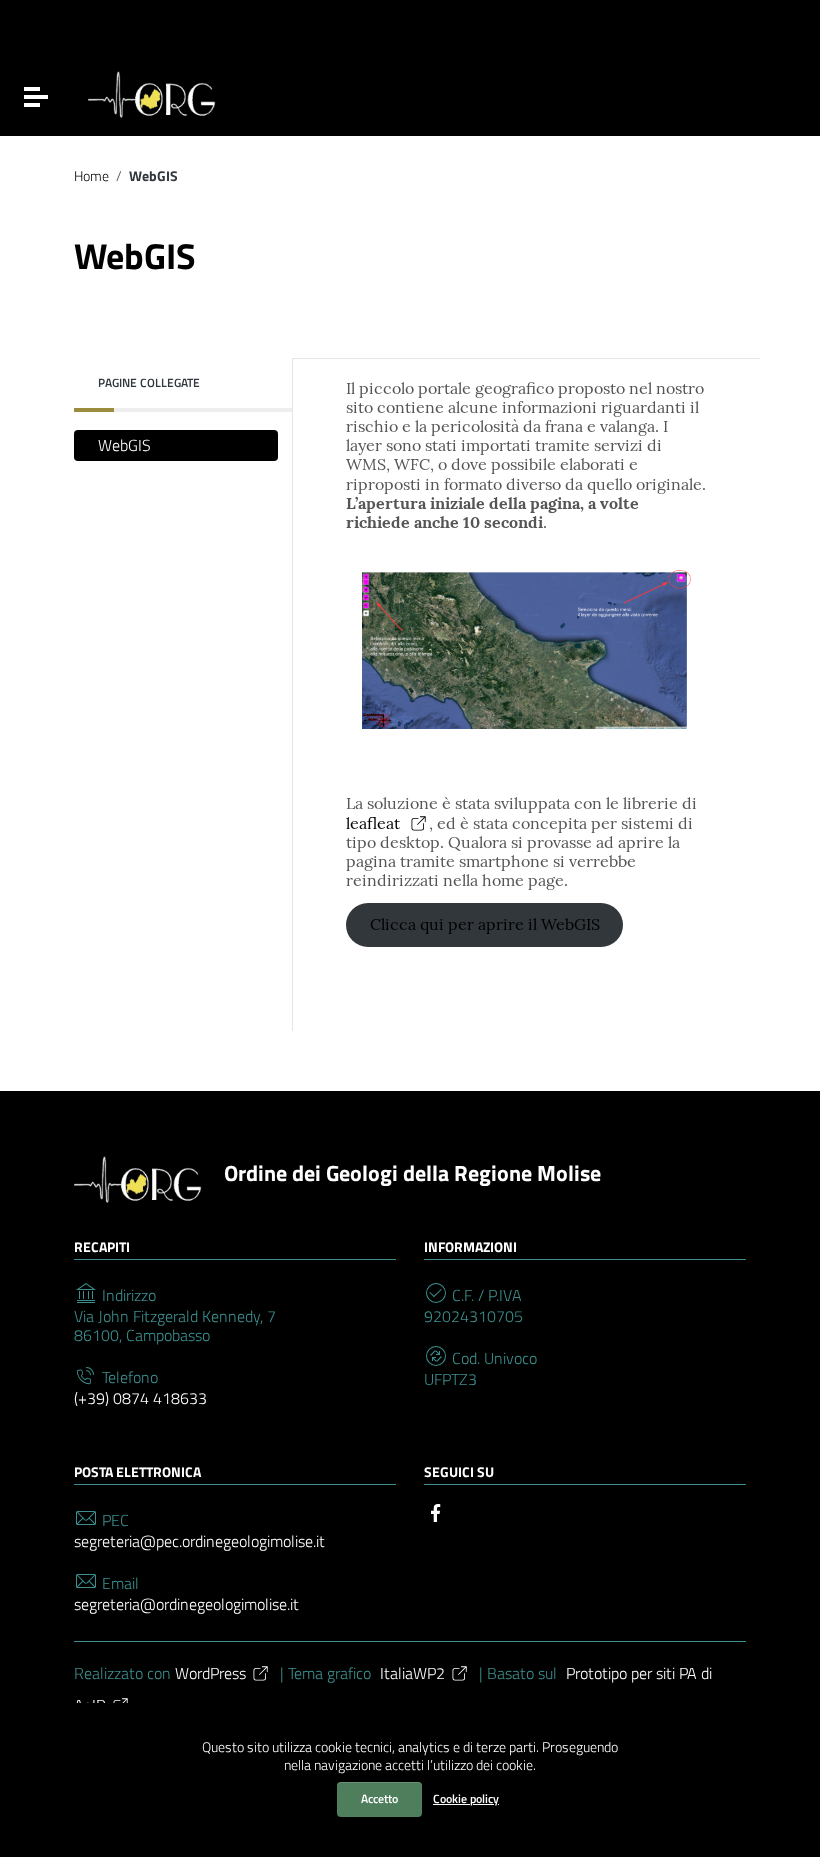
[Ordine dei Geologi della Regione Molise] (153, 92)
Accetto (379, 1798)
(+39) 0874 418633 (140, 1398)
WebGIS (124, 445)
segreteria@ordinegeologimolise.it (186, 1604)
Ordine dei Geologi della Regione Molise (412, 1173)
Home (91, 176)
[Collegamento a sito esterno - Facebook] (436, 1511)
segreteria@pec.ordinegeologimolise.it (199, 1541)
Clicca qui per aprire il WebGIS (485, 924)
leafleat (375, 823)
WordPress (210, 1673)
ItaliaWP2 (412, 1673)
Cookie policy (466, 1798)
